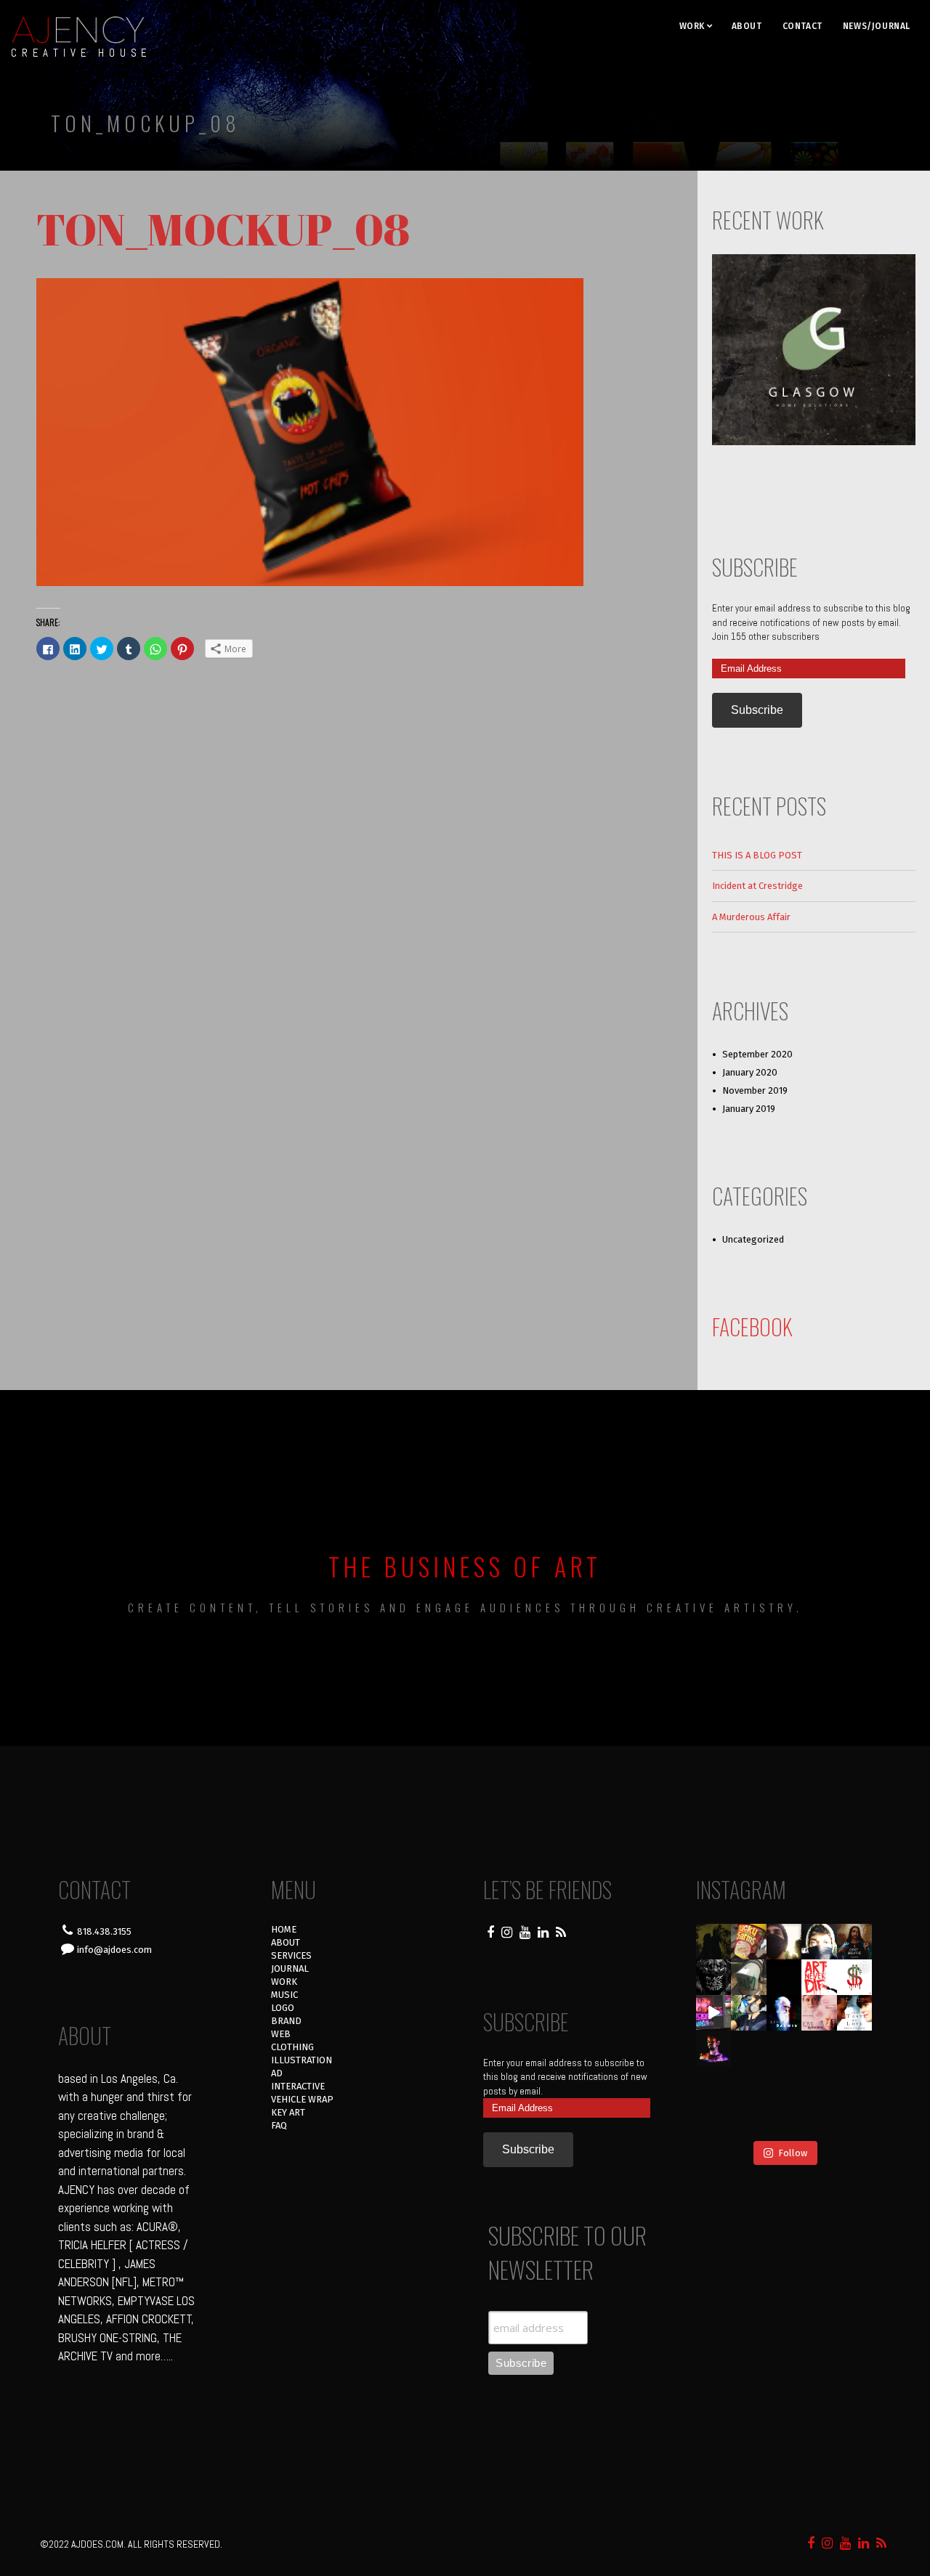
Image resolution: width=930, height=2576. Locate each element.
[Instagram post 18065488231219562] (784, 1942)
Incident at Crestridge (757, 886)
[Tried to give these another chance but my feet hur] (784, 2120)
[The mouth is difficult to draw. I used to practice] (819, 2048)
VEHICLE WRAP (302, 2099)
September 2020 (757, 1054)
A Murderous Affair (751, 917)
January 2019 (749, 1109)
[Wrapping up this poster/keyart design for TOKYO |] (714, 2013)
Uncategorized (753, 1239)
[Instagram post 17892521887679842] (714, 1942)
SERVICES (291, 1955)
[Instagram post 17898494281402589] (855, 2120)
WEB (281, 2034)
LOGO (283, 2008)
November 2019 (755, 1090)
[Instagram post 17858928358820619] (749, 2013)
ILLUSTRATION (302, 2060)
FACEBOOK (752, 1326)
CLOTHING (292, 2047)
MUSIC (284, 1995)
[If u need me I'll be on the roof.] (784, 2084)
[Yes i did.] (749, 1942)
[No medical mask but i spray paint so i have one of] (749, 2048)
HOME (284, 1929)
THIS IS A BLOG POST (757, 855)
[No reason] (819, 1942)
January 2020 (750, 1072)
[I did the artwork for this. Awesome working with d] (819, 2084)
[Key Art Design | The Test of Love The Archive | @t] (855, 2013)
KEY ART (288, 2112)
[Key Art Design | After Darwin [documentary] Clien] (784, 2013)
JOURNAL (290, 1968)
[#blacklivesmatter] (855, 1942)
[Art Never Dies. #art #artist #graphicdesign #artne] (819, 1977)
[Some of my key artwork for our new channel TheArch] (714, 2120)
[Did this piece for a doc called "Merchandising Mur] (855, 1977)
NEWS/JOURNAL (877, 26)
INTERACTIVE (298, 2086)
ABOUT (747, 26)
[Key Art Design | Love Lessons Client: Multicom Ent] (819, 2013)
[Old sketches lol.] (855, 2048)
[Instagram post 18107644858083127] (784, 1977)
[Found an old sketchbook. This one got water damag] (714, 2084)
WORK (692, 26)
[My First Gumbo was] (784, 2048)
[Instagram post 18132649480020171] (714, 2048)
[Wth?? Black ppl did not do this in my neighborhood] (749, 1977)
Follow (793, 2153)
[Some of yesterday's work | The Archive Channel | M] (855, 2084)
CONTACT (802, 26)
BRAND (286, 2021)
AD (277, 2073)
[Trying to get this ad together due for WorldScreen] (749, 2084)
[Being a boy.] (819, 2120)
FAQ (279, 2125)
